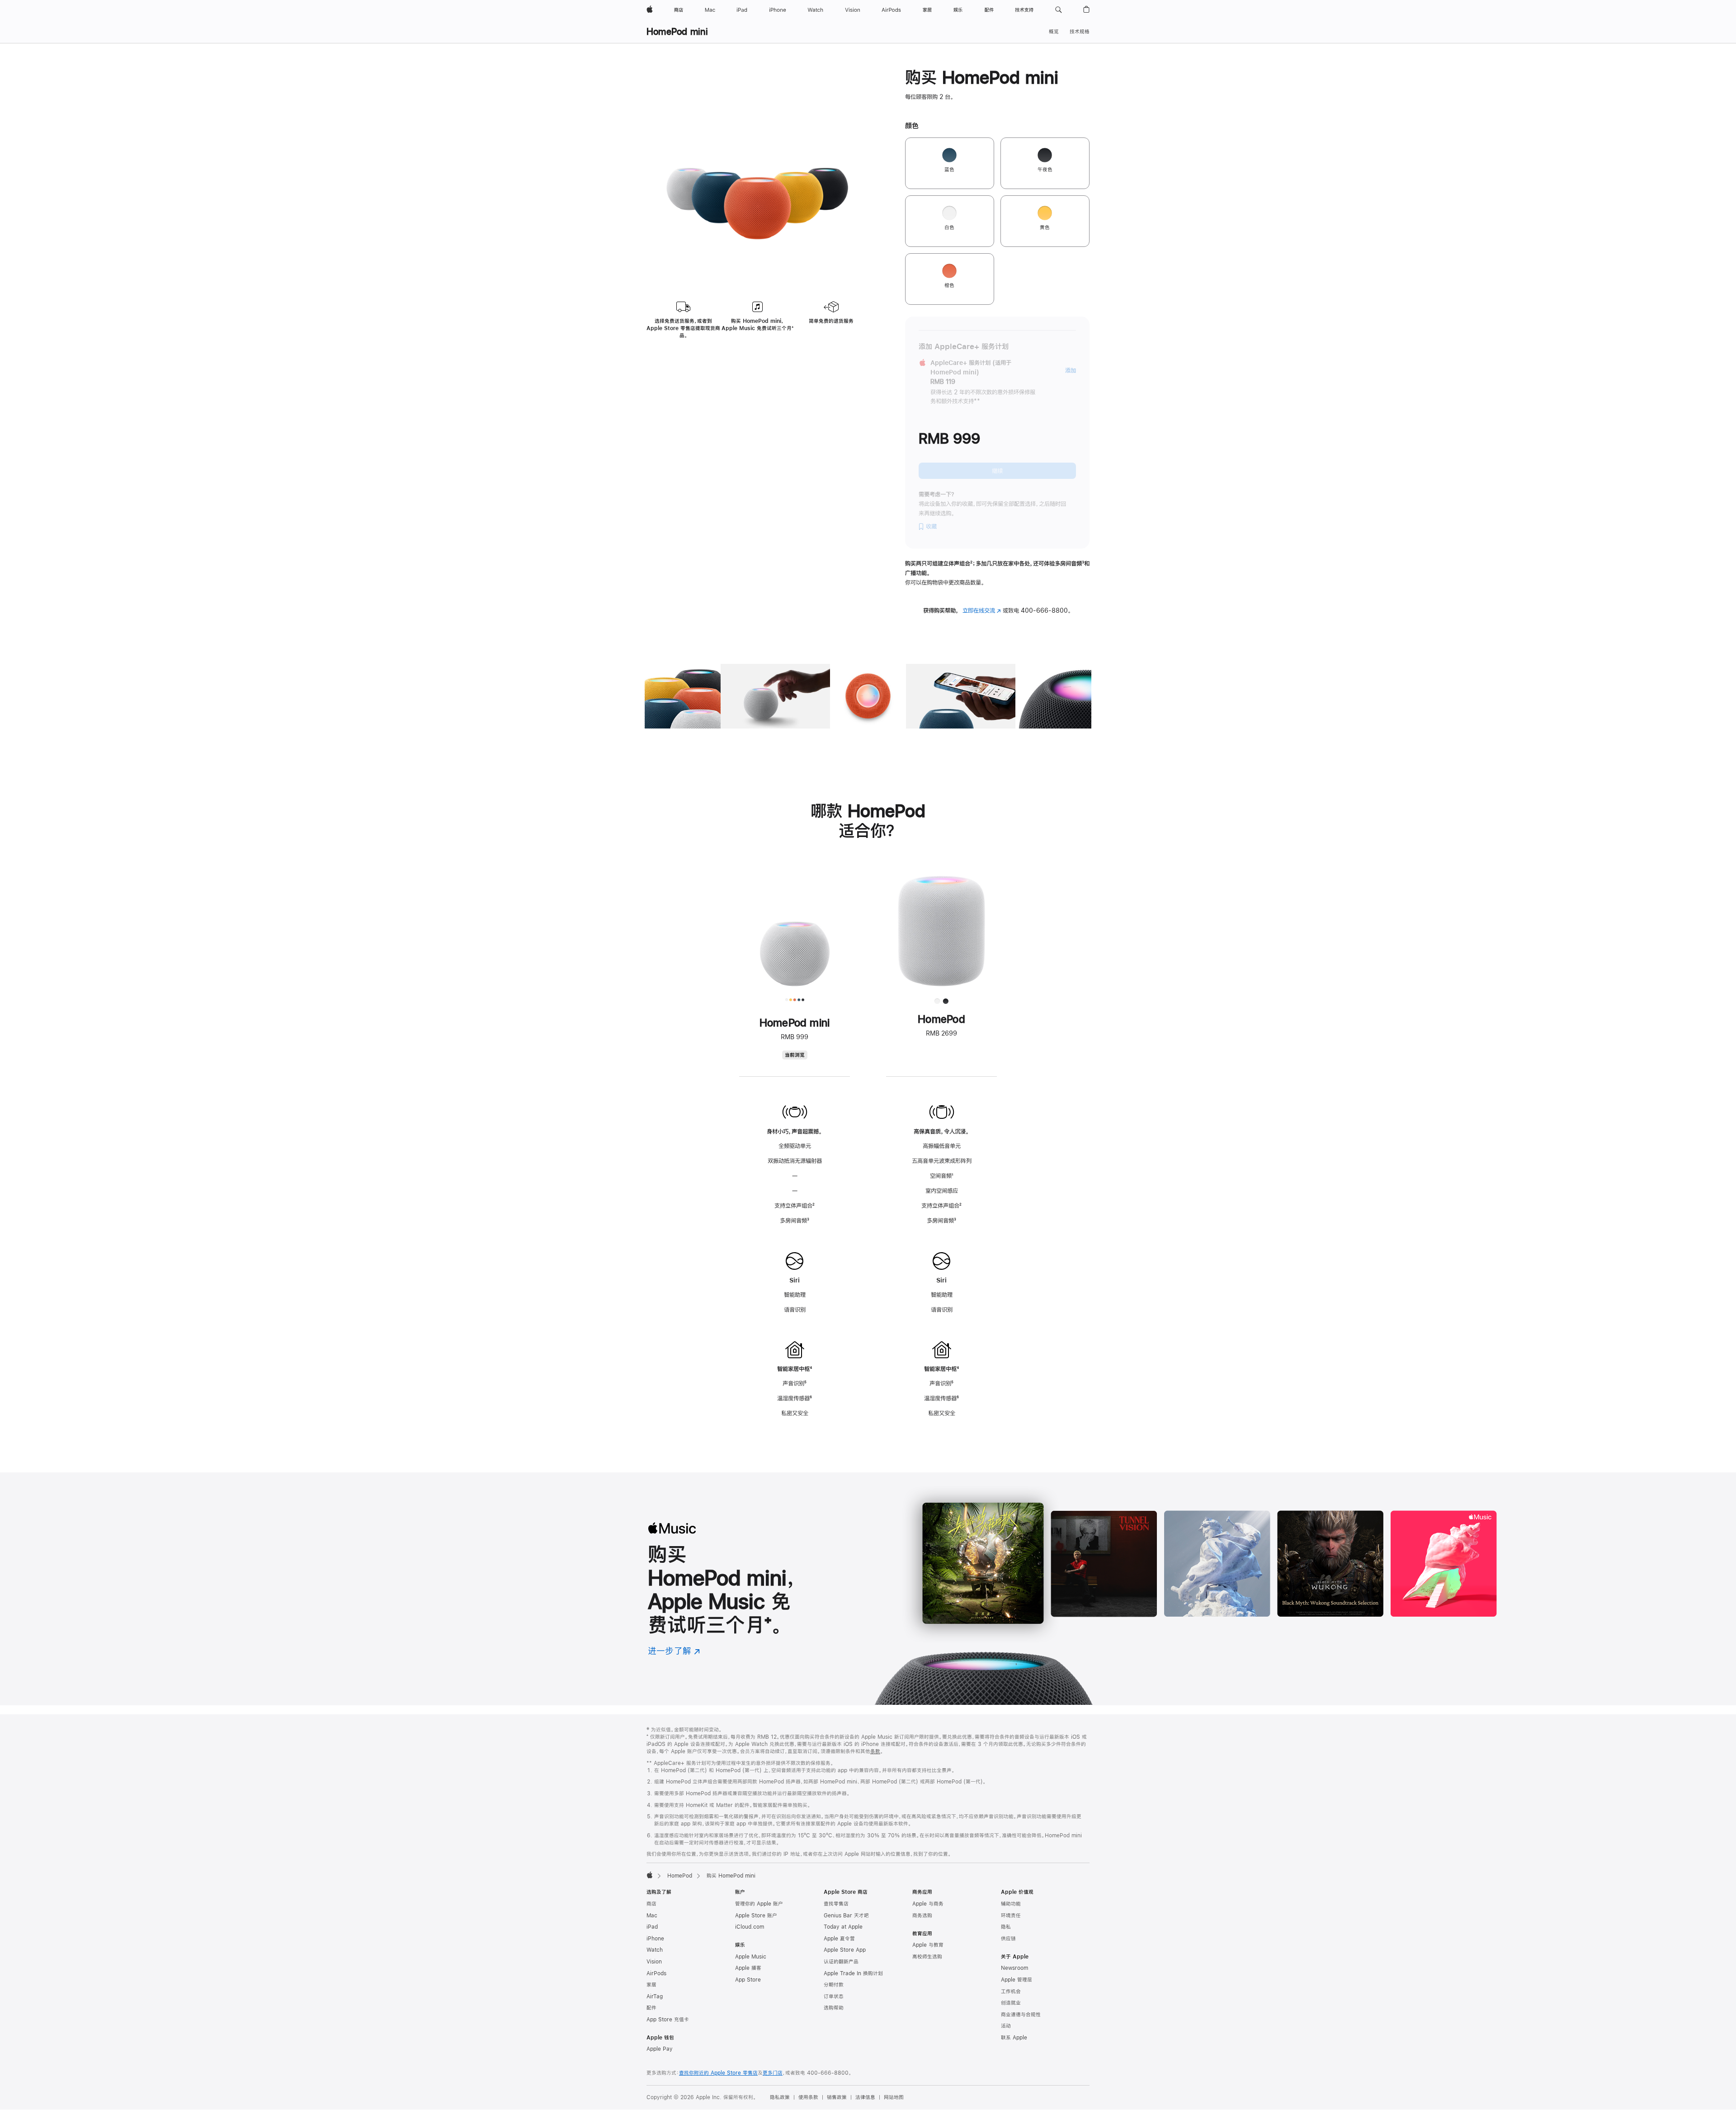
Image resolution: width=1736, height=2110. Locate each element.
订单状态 (834, 1996)
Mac (652, 1916)
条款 (875, 1751)
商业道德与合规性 (1021, 2015)
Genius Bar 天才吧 (846, 1916)
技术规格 (1080, 32)
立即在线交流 (982, 610)
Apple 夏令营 (839, 1939)
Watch (655, 1950)
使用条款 (808, 2097)
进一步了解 (674, 1651)
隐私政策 (780, 2097)
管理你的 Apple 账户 (759, 1904)
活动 (1006, 2026)
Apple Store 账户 (756, 1916)
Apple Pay (660, 2049)
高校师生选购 (927, 1957)
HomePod (680, 1876)
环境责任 (1011, 1916)
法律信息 (865, 2097)
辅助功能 (1011, 1904)
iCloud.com (750, 1927)
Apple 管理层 (1017, 1980)
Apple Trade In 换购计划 (853, 1973)
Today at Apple (843, 1927)
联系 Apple (1014, 2038)
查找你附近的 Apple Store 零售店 (718, 2073)
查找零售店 (836, 1904)
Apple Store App (845, 1950)
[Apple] (650, 1875)
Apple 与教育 (928, 1945)
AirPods (656, 1973)
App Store (748, 1980)
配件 (651, 2008)
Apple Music (751, 1957)
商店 (651, 1904)
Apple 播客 (748, 1968)
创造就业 (1011, 2003)
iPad (652, 1927)
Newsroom (1014, 1968)
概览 (1054, 32)
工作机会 (1011, 1992)
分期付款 (834, 1985)
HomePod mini (677, 31)
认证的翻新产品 (841, 1962)
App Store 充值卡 (668, 2020)
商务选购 (922, 1916)
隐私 (1006, 1927)
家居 (651, 1985)
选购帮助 (834, 2008)
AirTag (655, 1996)
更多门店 (773, 2073)
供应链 (1008, 1939)
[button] (1059, 10)
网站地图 (894, 2097)
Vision (654, 1962)
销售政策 (837, 2097)
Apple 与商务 (928, 1904)
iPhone (655, 1939)
